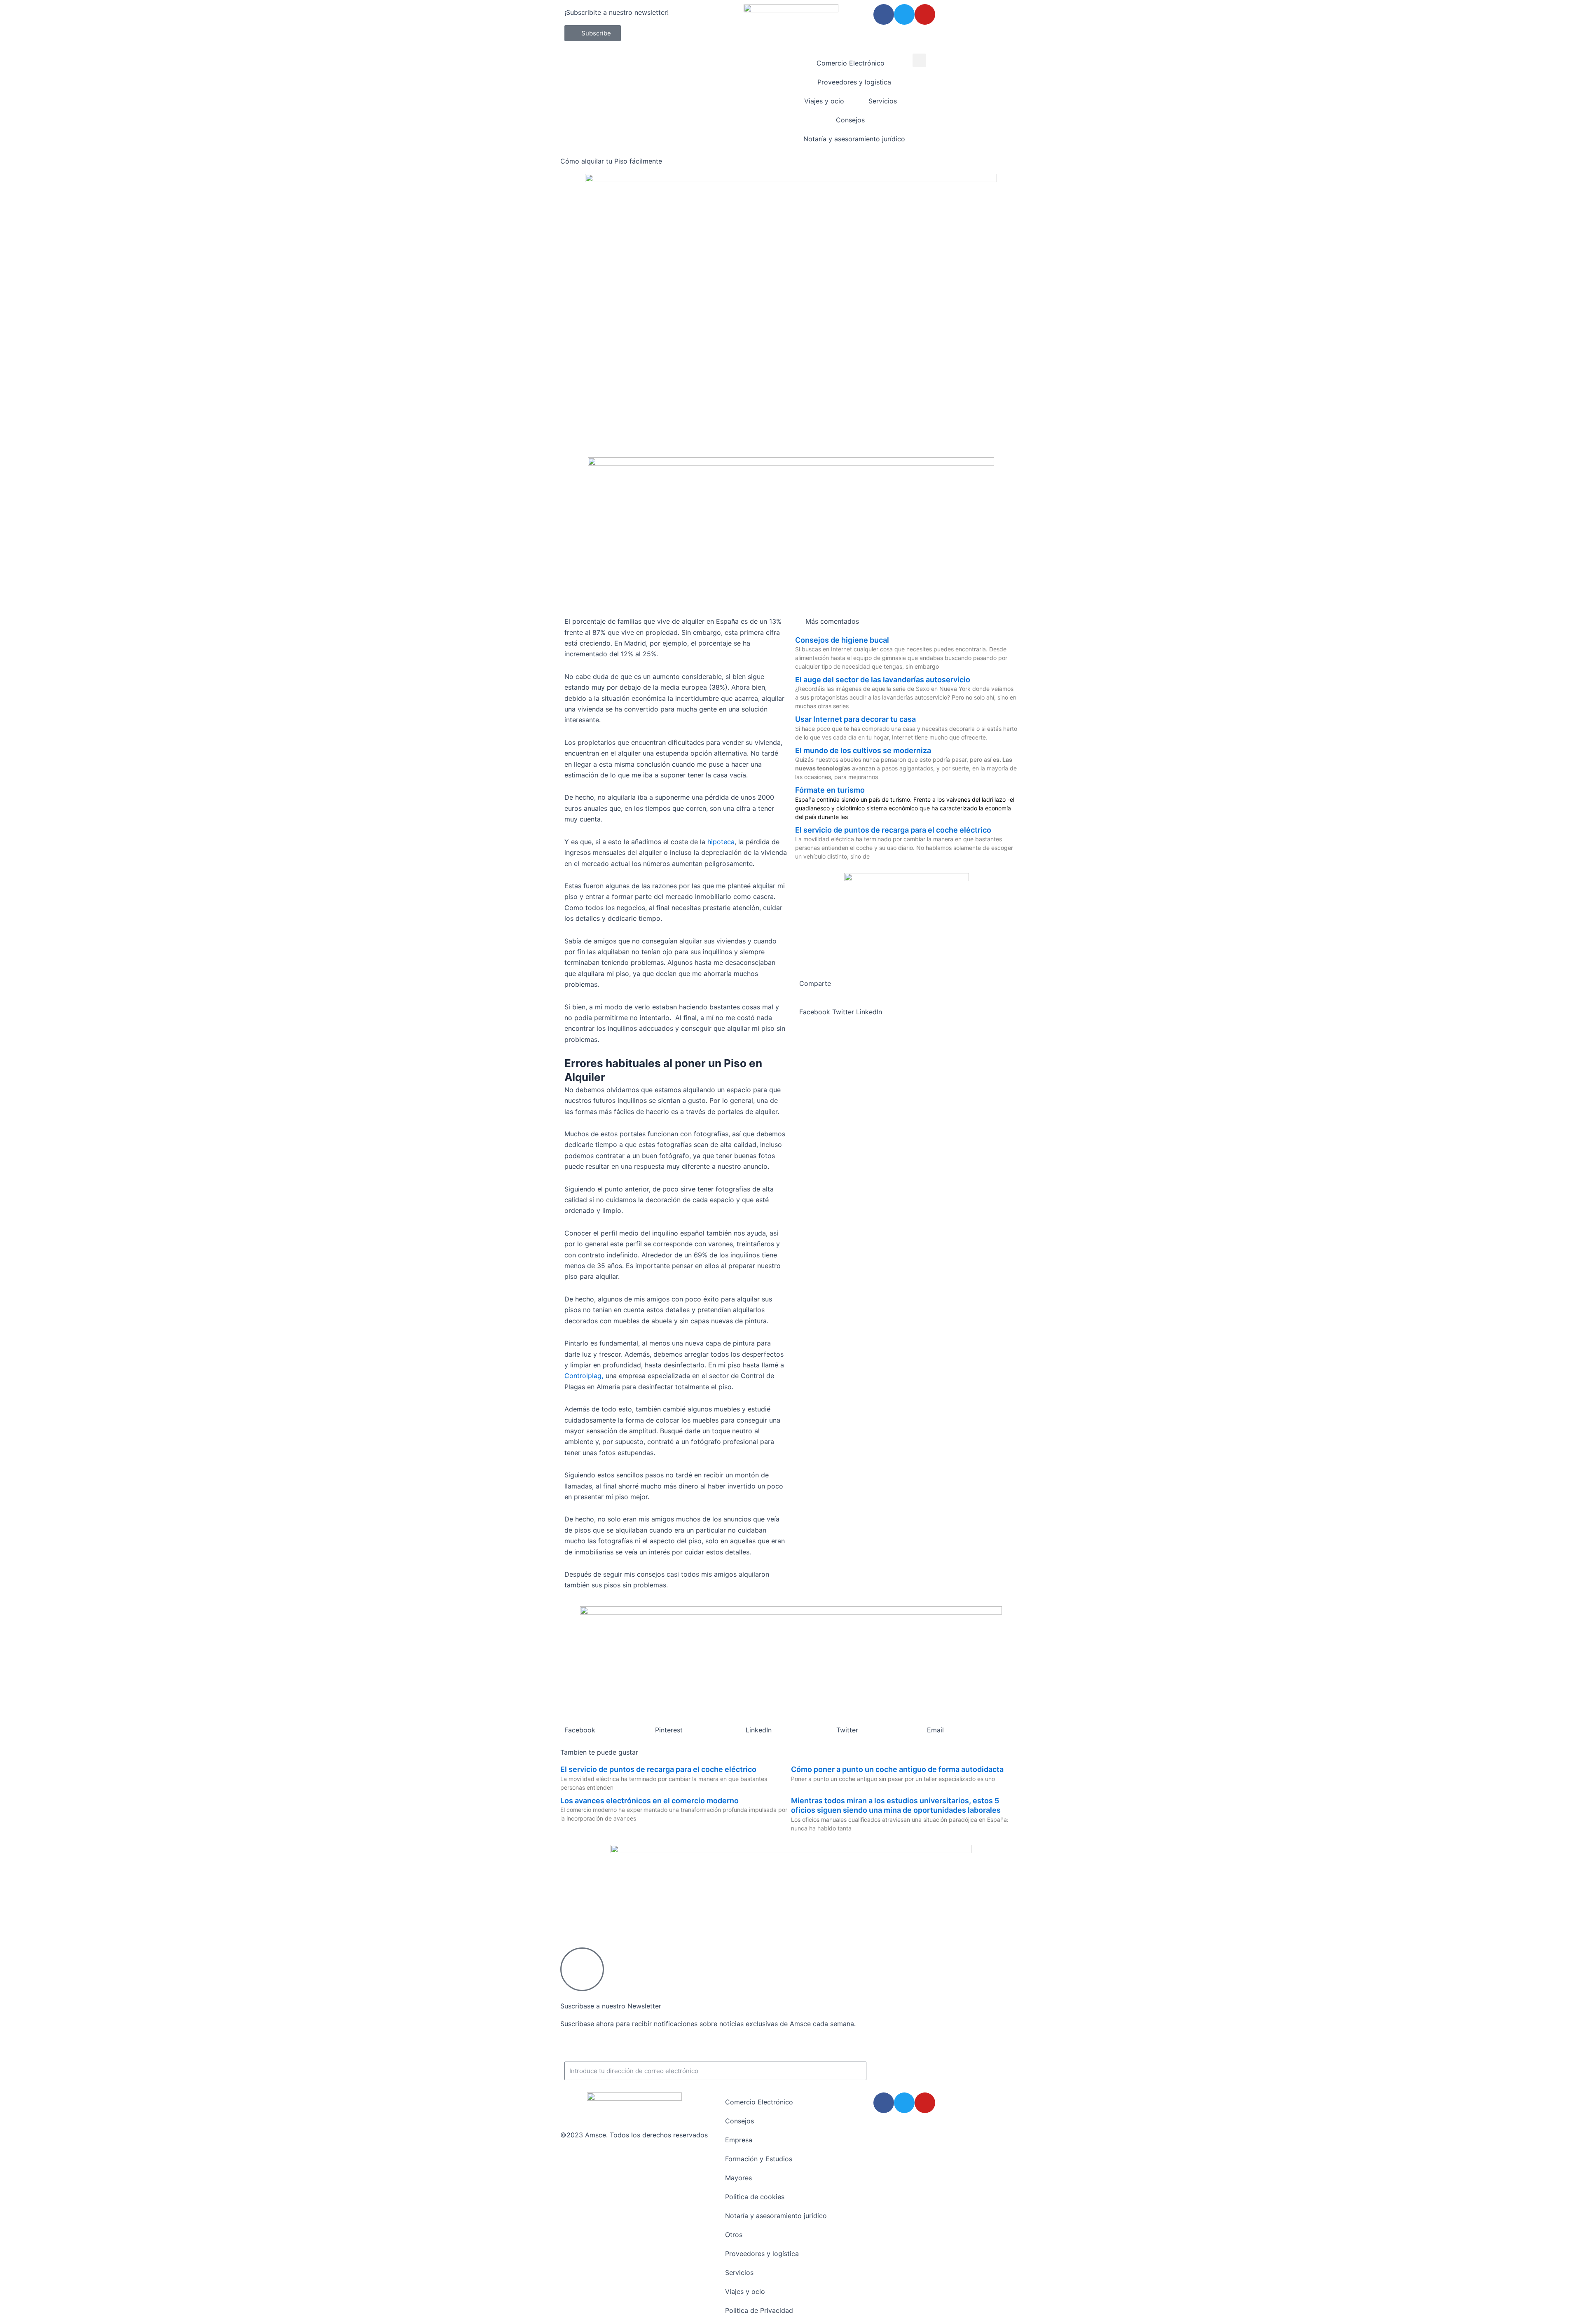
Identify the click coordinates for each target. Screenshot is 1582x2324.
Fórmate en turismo (830, 790)
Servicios (883, 101)
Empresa (739, 2140)
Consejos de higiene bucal (842, 640)
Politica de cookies (755, 2197)
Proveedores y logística (854, 82)
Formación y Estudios (759, 2159)
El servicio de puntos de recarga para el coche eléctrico (893, 830)
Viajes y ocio (824, 101)
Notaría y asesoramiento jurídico (854, 139)
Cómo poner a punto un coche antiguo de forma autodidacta (897, 1769)
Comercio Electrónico (851, 63)
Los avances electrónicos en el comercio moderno (649, 1801)
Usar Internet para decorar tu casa (855, 719)
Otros (734, 2235)
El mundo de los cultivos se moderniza (863, 750)
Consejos (850, 120)
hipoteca (721, 842)
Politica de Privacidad (759, 2310)
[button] (919, 60)
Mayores (738, 2178)
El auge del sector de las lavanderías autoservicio (883, 680)
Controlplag (583, 1376)
